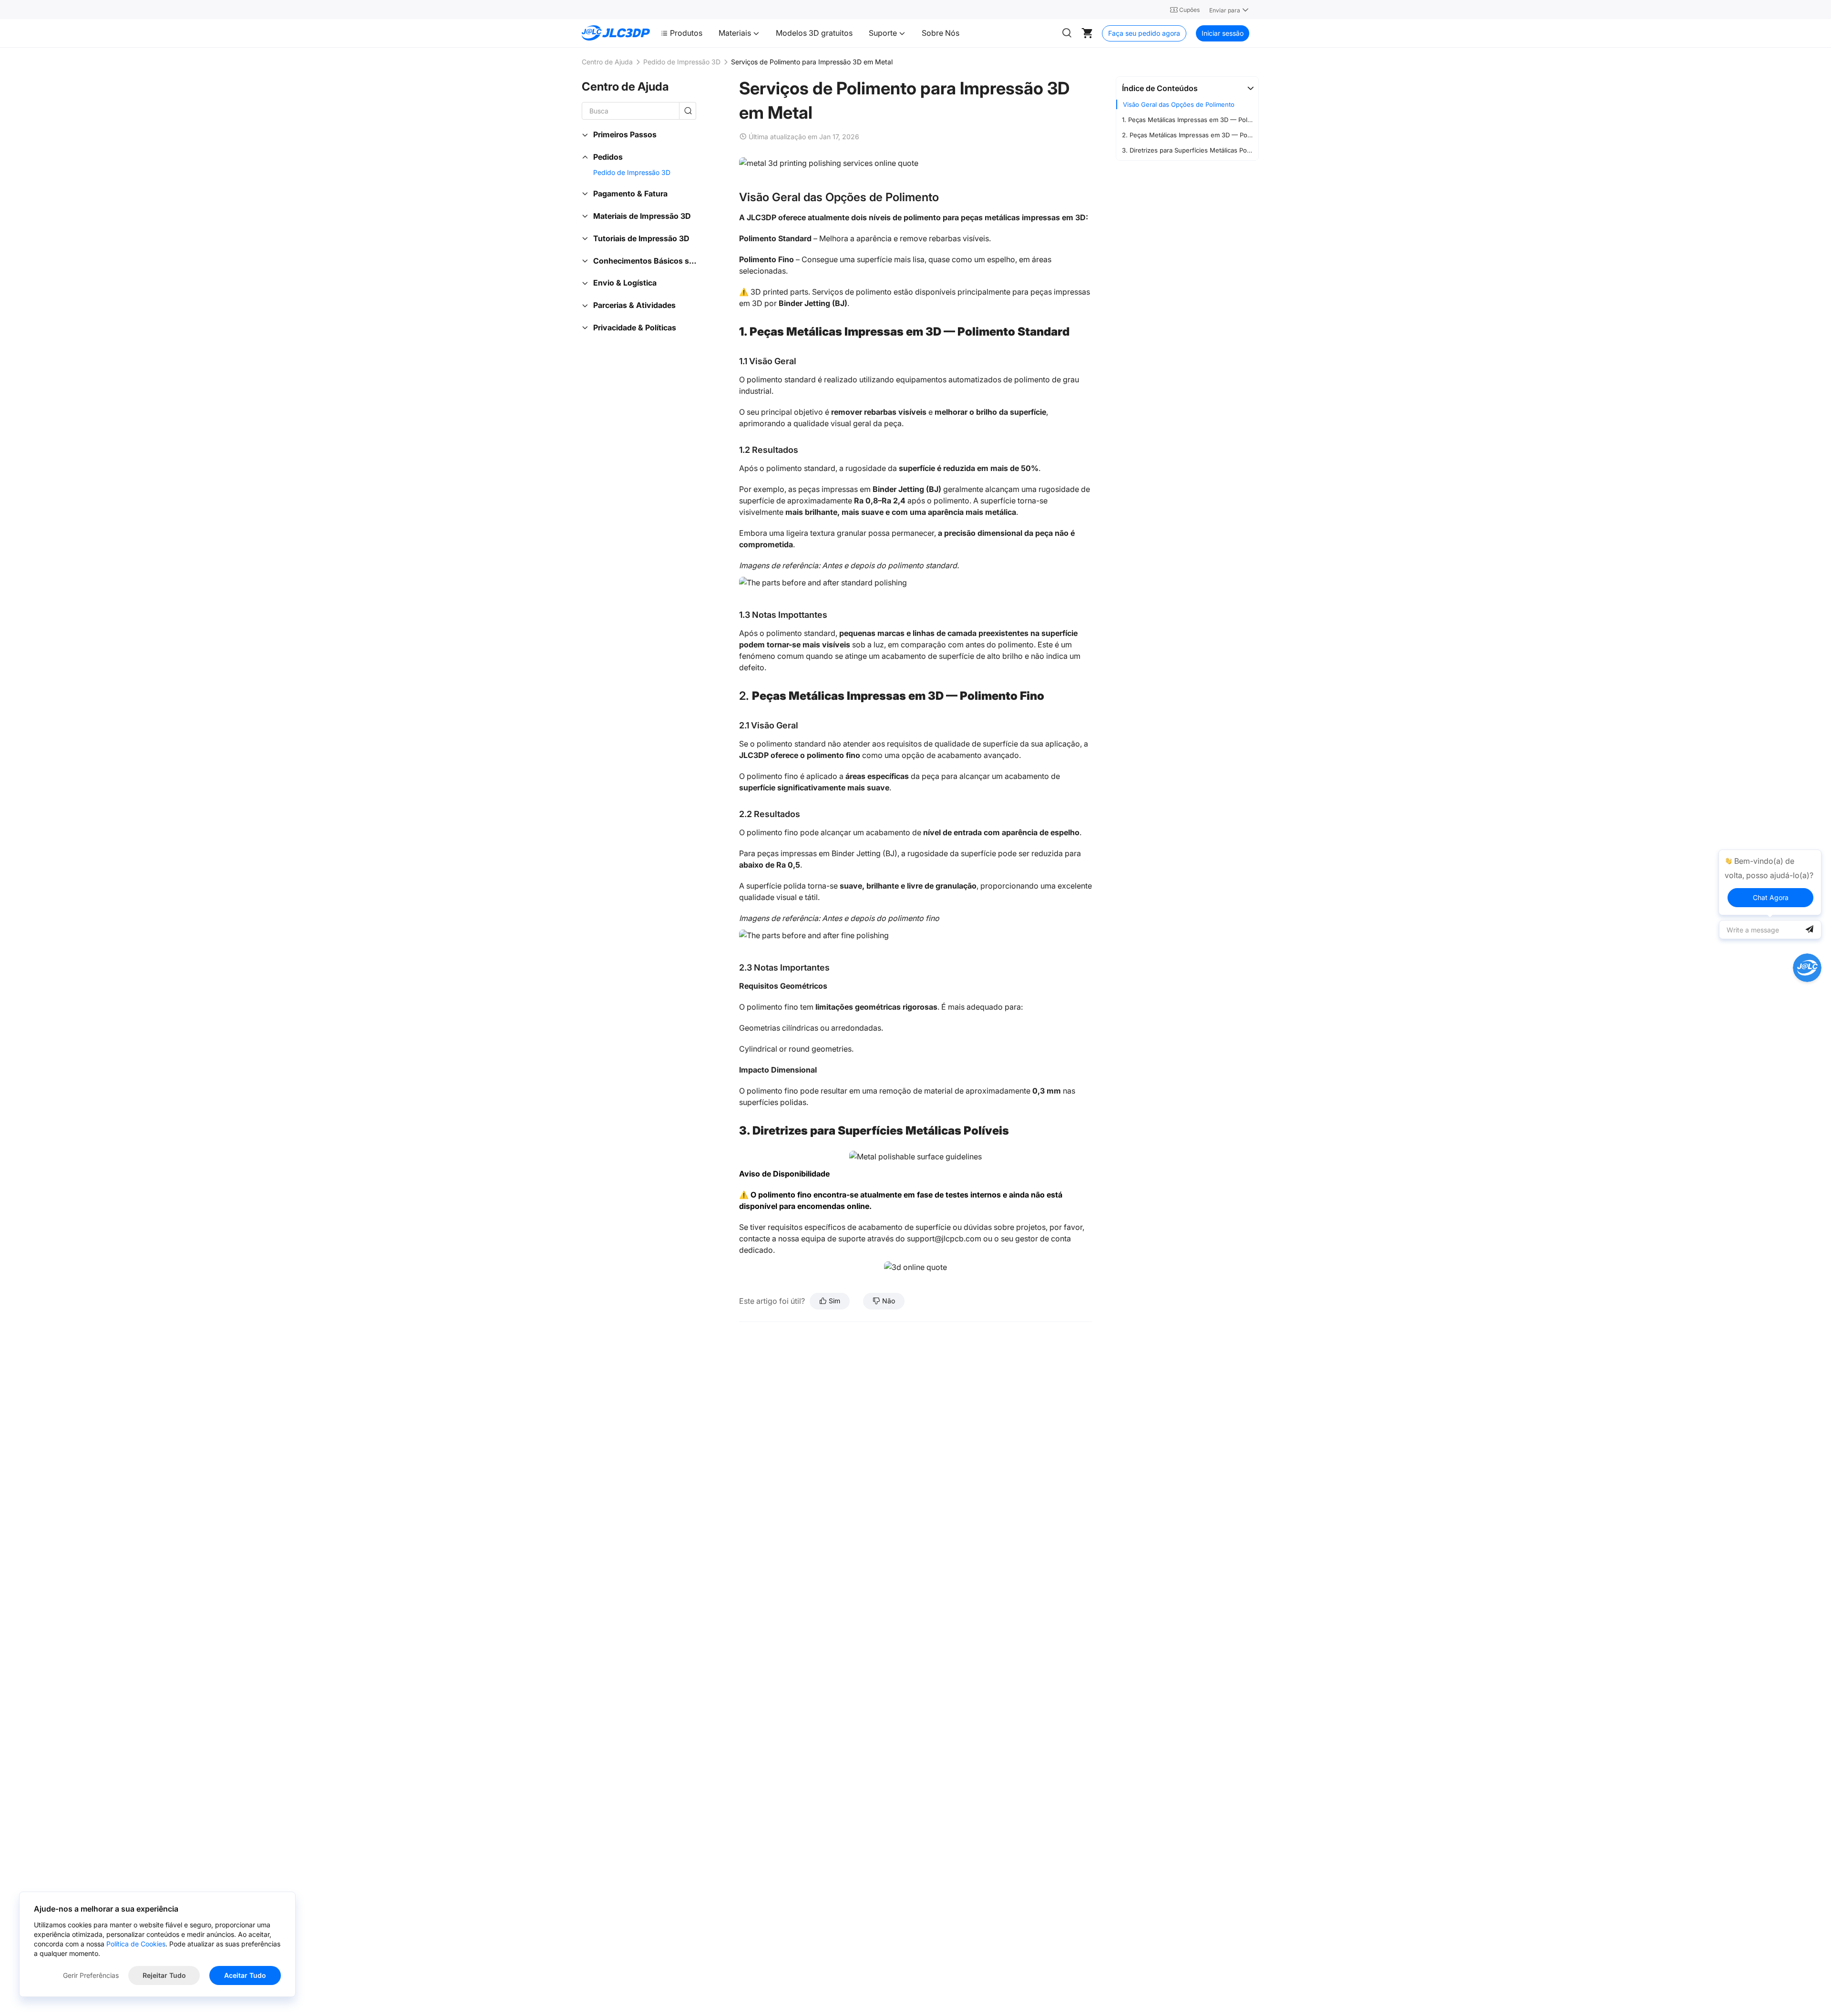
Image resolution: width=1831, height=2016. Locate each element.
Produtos (686, 33)
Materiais (736, 33)
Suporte (884, 33)
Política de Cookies (136, 1944)
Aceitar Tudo (245, 1975)
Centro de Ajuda (607, 62)
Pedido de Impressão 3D (682, 62)
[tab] (1187, 88)
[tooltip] (1770, 882)
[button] (1187, 88)
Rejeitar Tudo (164, 1975)
